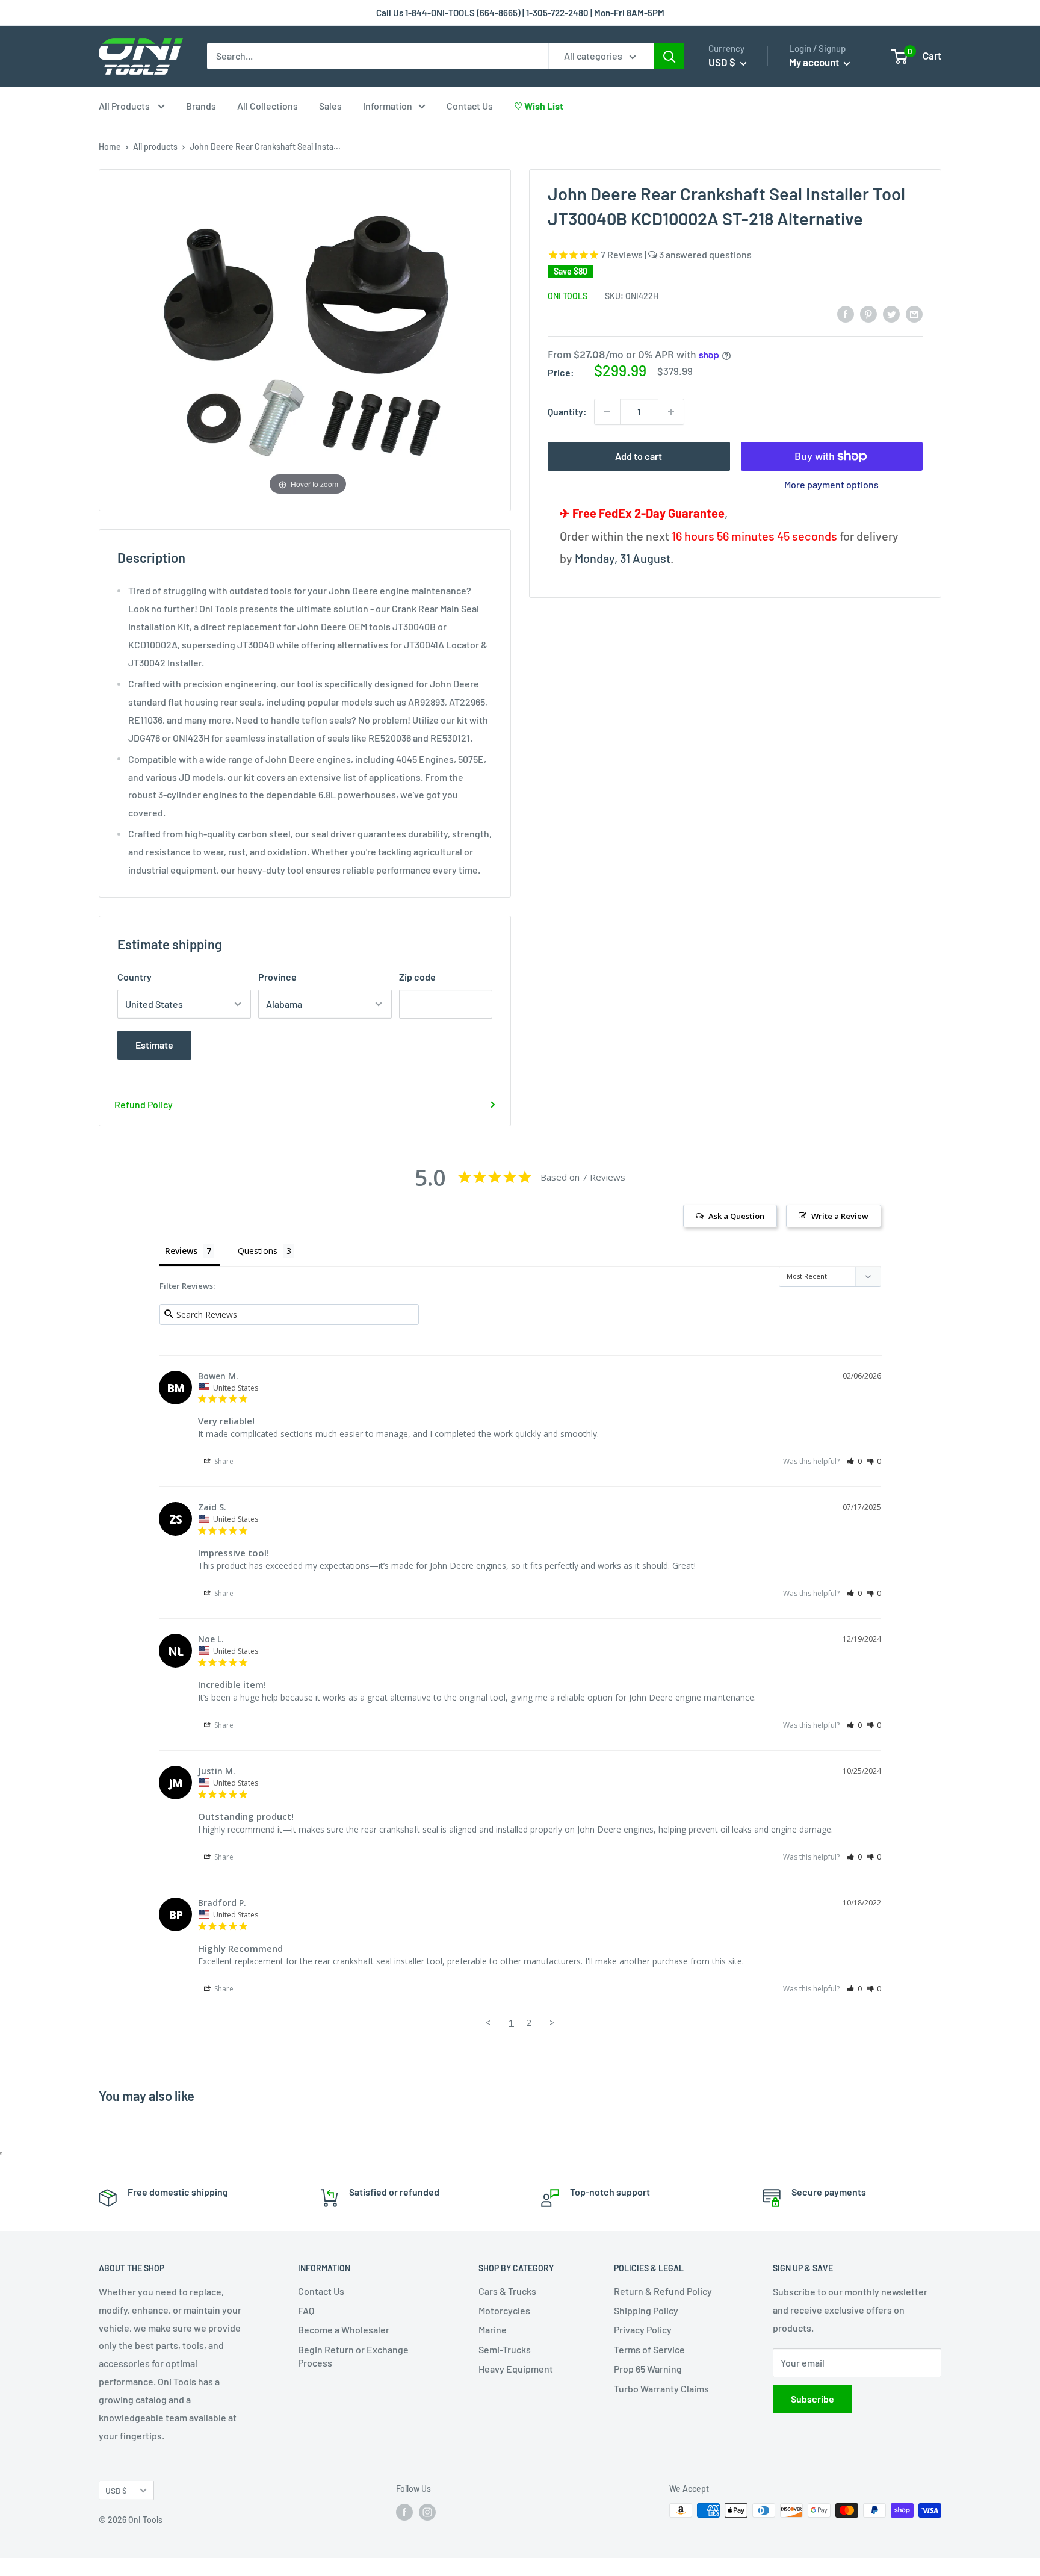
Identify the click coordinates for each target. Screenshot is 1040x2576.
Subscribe (812, 2399)
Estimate (154, 1045)
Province (277, 977)
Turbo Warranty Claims (661, 2388)
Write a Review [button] (840, 1216)
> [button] (552, 2022)
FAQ (306, 2310)
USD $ (116, 2490)
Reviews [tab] (181, 1251)
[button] (854, 1461)
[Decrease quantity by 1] (607, 412)
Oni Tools (568, 295)
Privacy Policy (643, 2329)
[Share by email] (914, 313)
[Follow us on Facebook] (404, 2512)
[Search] (669, 56)
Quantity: (567, 411)
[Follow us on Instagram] (427, 2512)
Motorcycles (504, 2310)
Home (110, 147)
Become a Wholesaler (344, 2329)
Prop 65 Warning (648, 2369)
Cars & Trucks (507, 2291)
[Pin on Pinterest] (868, 313)
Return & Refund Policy (663, 2291)
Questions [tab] (258, 1251)
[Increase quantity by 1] (671, 412)
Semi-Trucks (505, 2349)
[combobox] (378, 56)
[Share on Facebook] (846, 313)
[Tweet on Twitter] (891, 313)
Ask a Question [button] (736, 1216)
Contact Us (470, 106)
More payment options (831, 484)
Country (135, 977)
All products (155, 147)
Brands (201, 106)
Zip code (417, 977)
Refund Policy (144, 1104)
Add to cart (639, 456)
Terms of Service (649, 2349)
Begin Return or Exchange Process (353, 2356)
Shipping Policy (646, 2310)
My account (815, 62)
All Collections (268, 106)
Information (388, 106)
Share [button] (223, 1461)
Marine (493, 2329)
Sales (330, 106)
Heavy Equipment (516, 2369)
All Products (125, 106)
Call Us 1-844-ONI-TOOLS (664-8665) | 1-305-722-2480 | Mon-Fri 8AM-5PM (520, 13)
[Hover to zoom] (308, 339)
